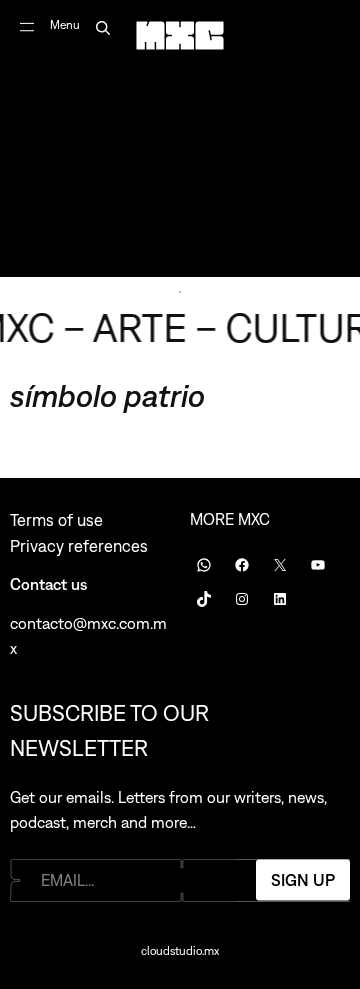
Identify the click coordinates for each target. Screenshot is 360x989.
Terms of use (56, 520)
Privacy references (79, 546)
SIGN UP (303, 880)
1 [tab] (180, 292)
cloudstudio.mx (180, 951)
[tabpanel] (180, 138)
